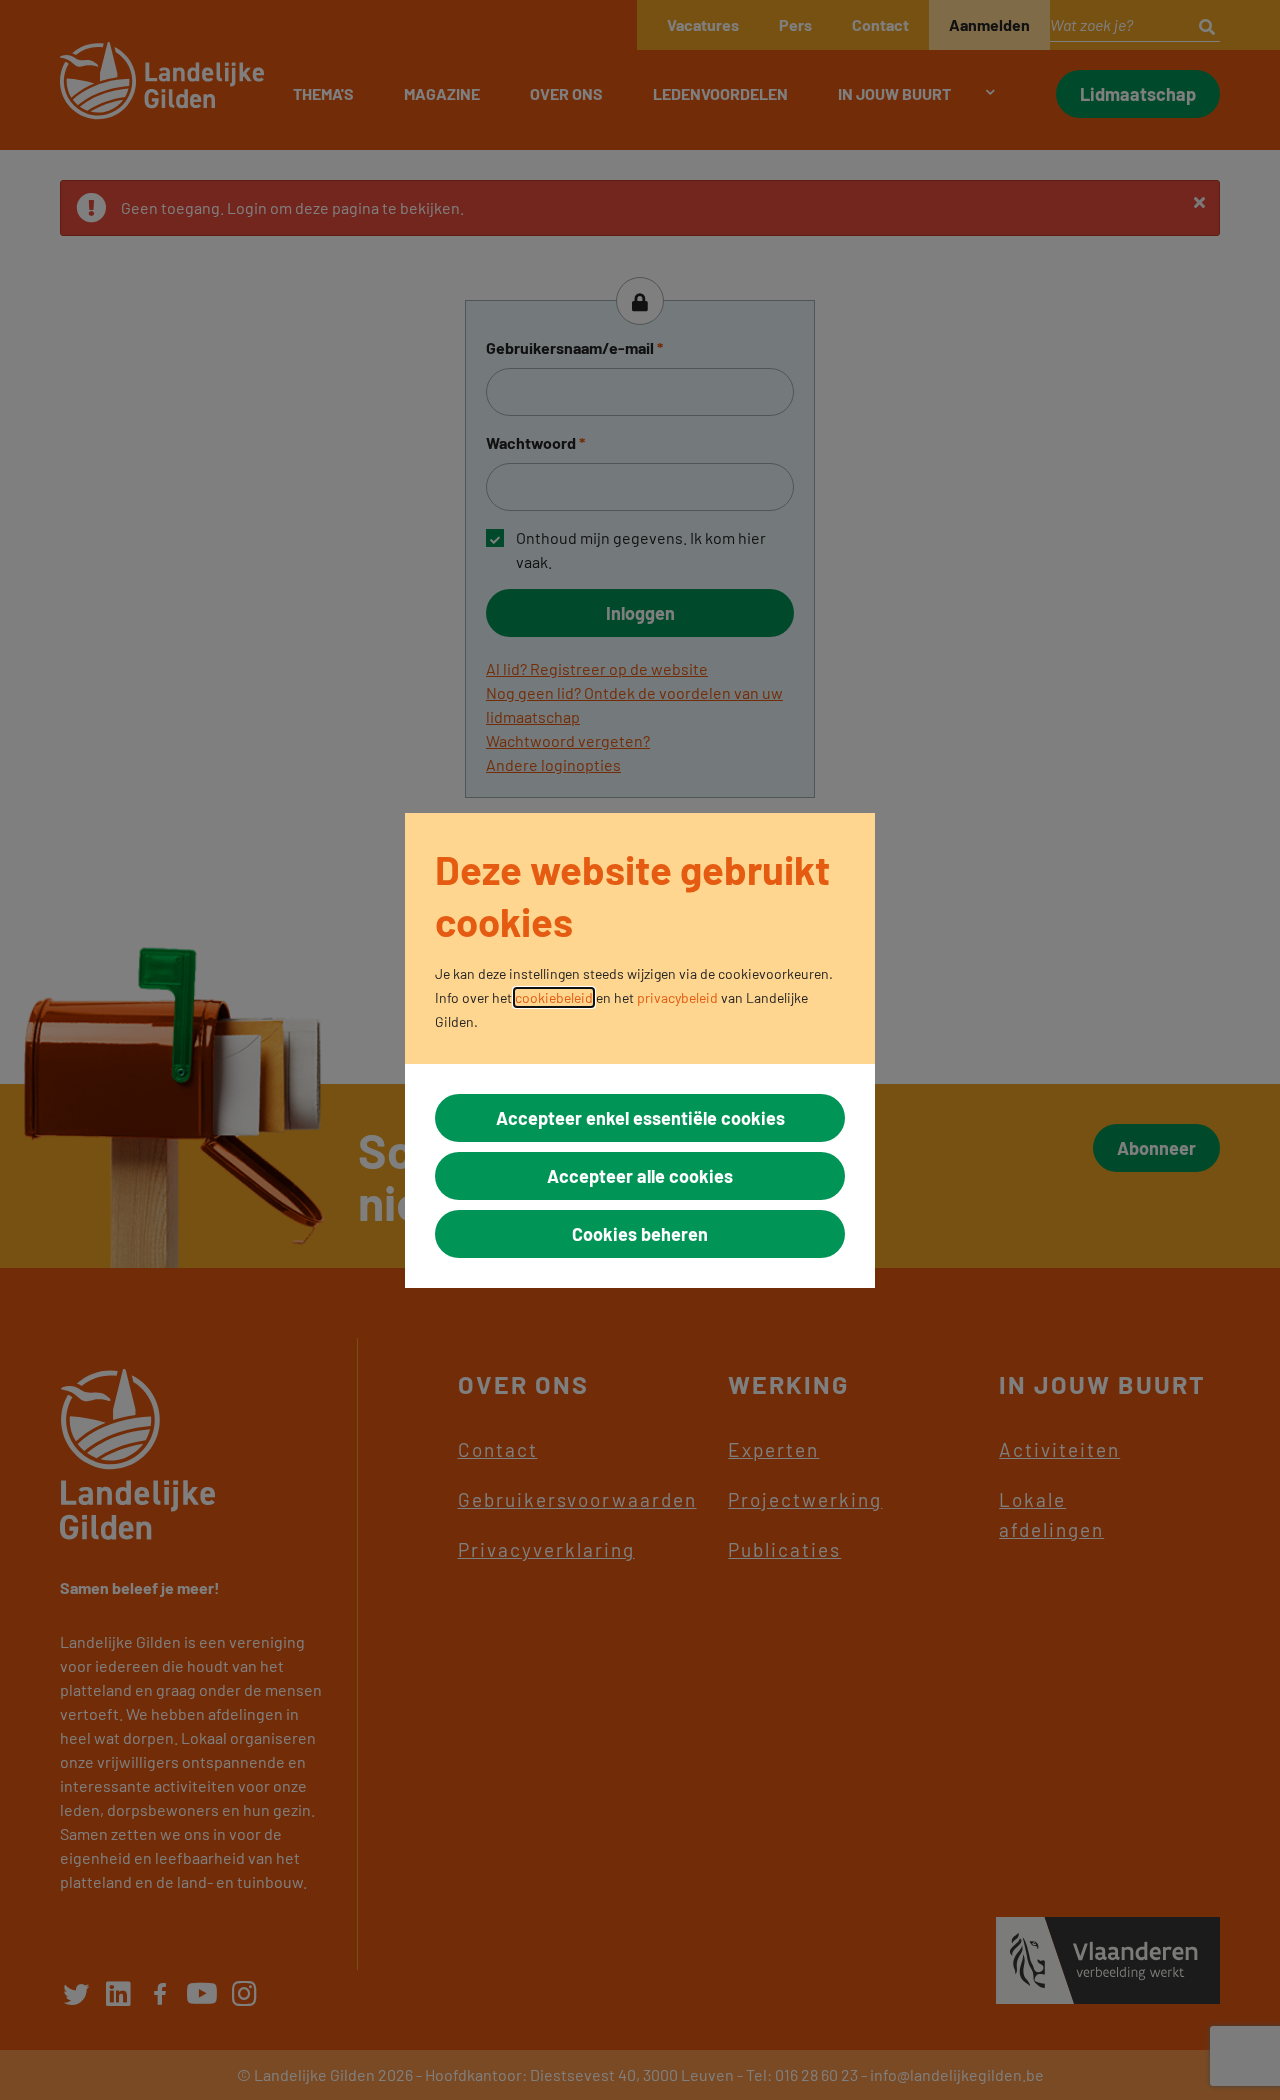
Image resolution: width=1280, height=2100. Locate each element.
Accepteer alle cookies (640, 1176)
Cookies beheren (640, 1234)
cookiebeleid (554, 997)
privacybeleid (677, 997)
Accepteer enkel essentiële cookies (640, 1118)
